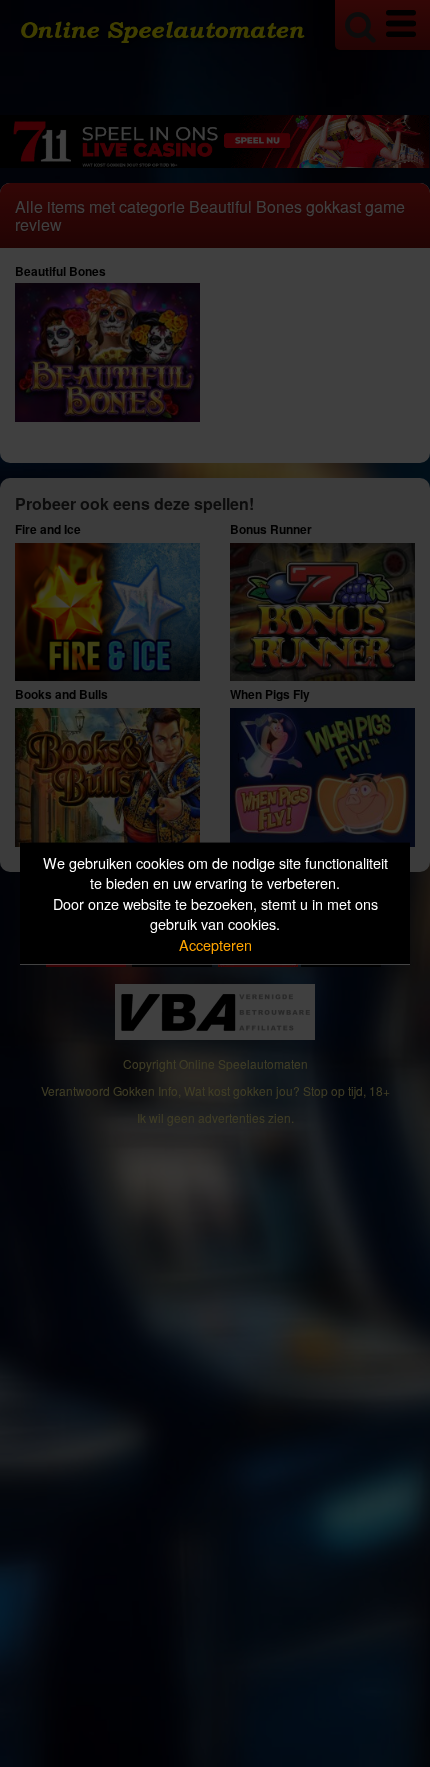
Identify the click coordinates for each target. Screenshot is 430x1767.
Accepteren (215, 943)
